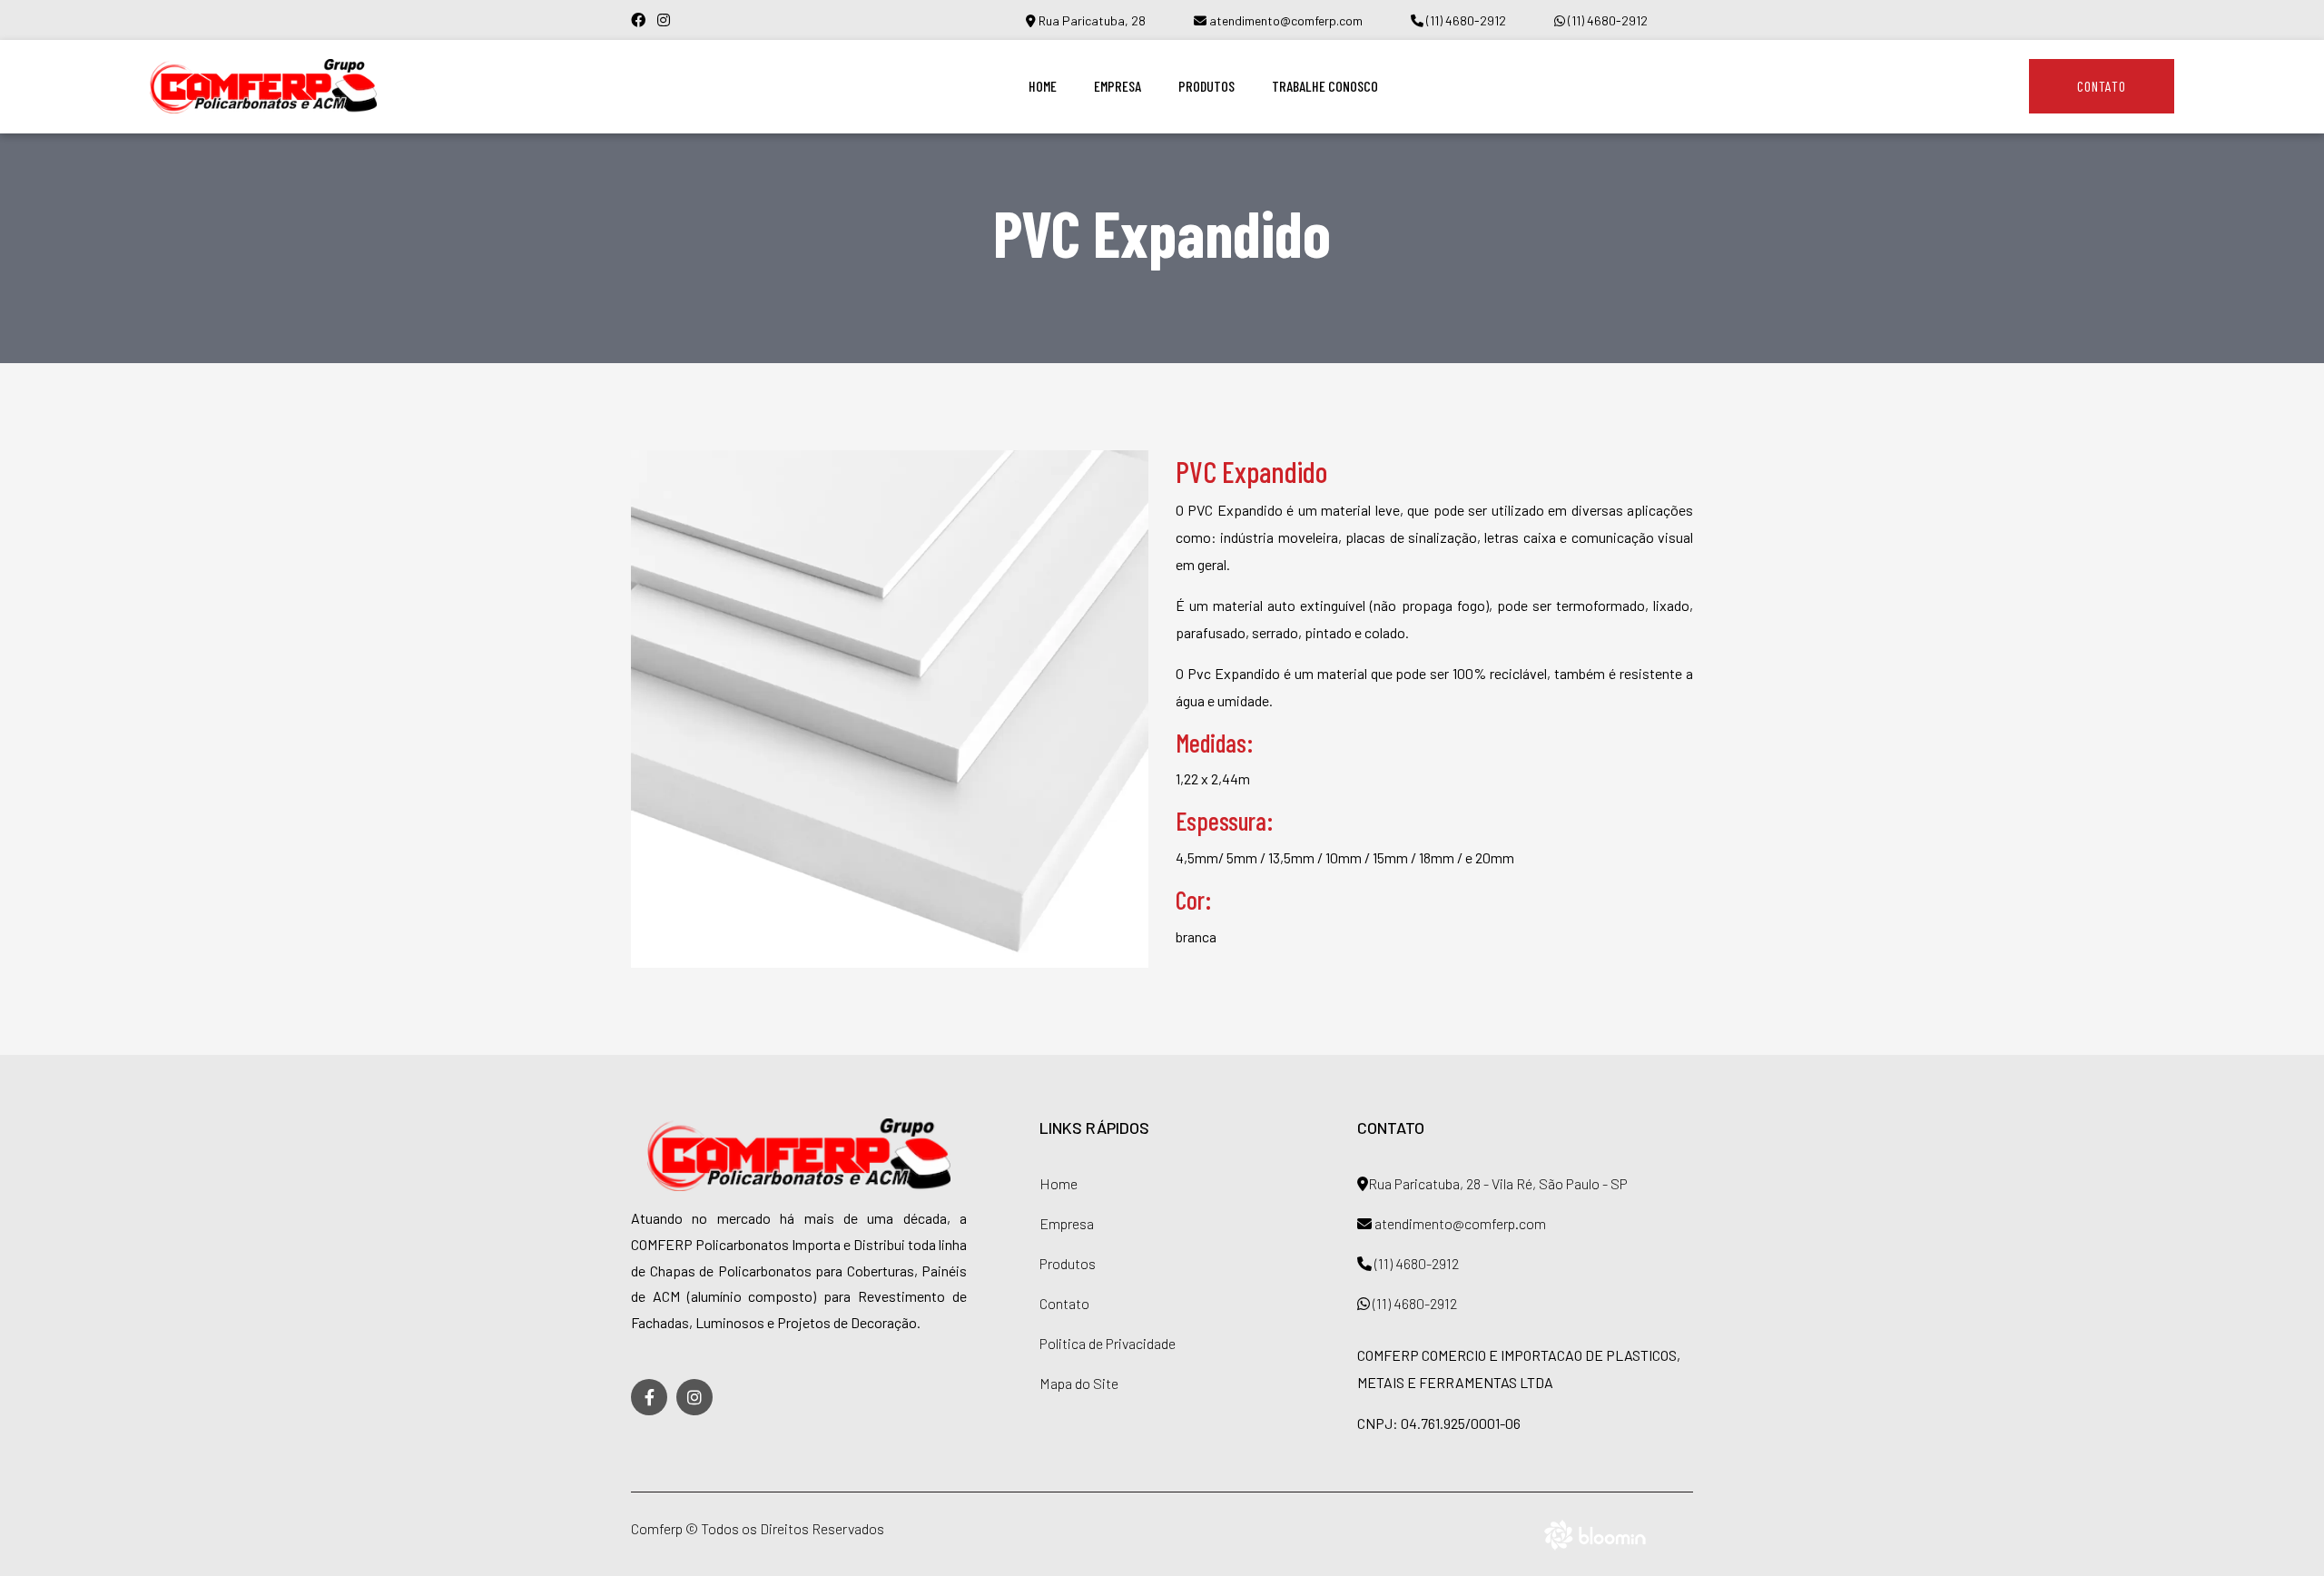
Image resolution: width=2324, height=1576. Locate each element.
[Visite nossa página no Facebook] (644, 20)
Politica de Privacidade (1108, 1343)
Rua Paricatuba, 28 (1091, 20)
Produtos (1206, 86)
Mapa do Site (1079, 1383)
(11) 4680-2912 (1465, 20)
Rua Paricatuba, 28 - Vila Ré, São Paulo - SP (1498, 1183)
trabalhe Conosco (1325, 86)
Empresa (1118, 86)
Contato (2102, 86)
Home (1043, 86)
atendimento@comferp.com (1285, 20)
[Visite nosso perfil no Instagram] (668, 20)
